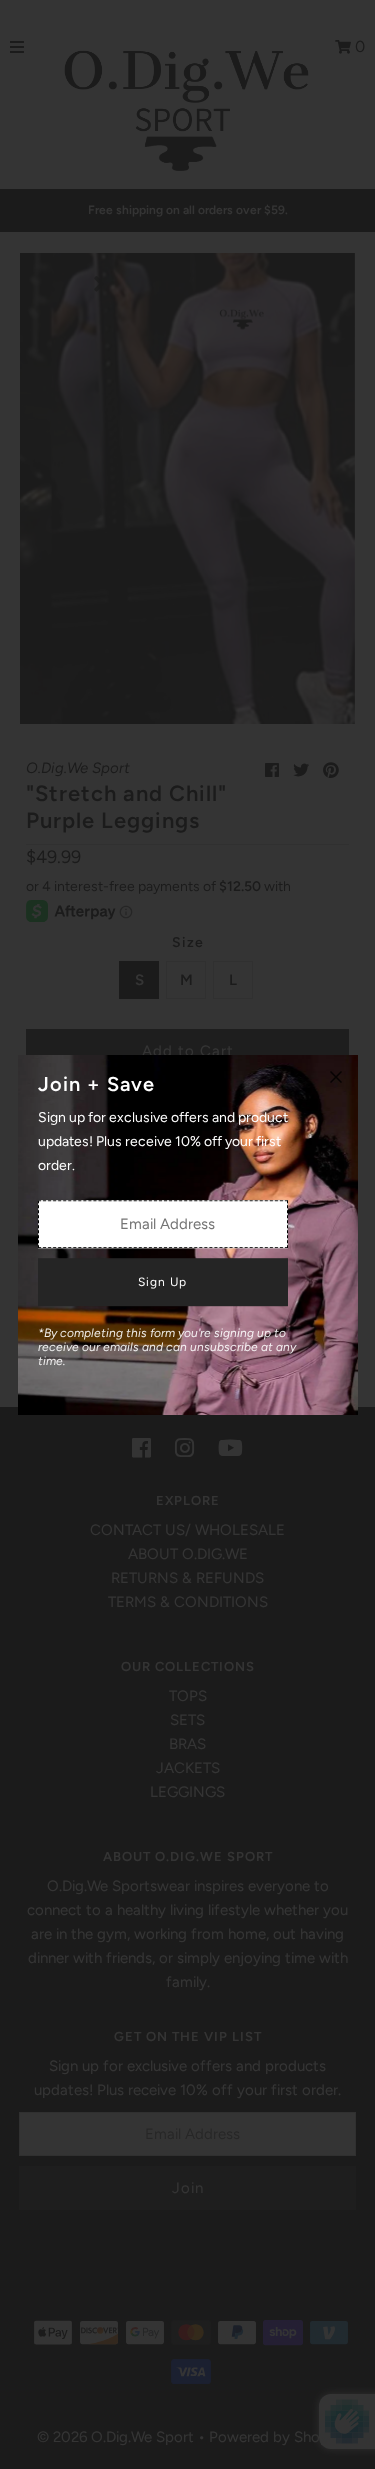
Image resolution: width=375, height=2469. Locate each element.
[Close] (336, 1077)
